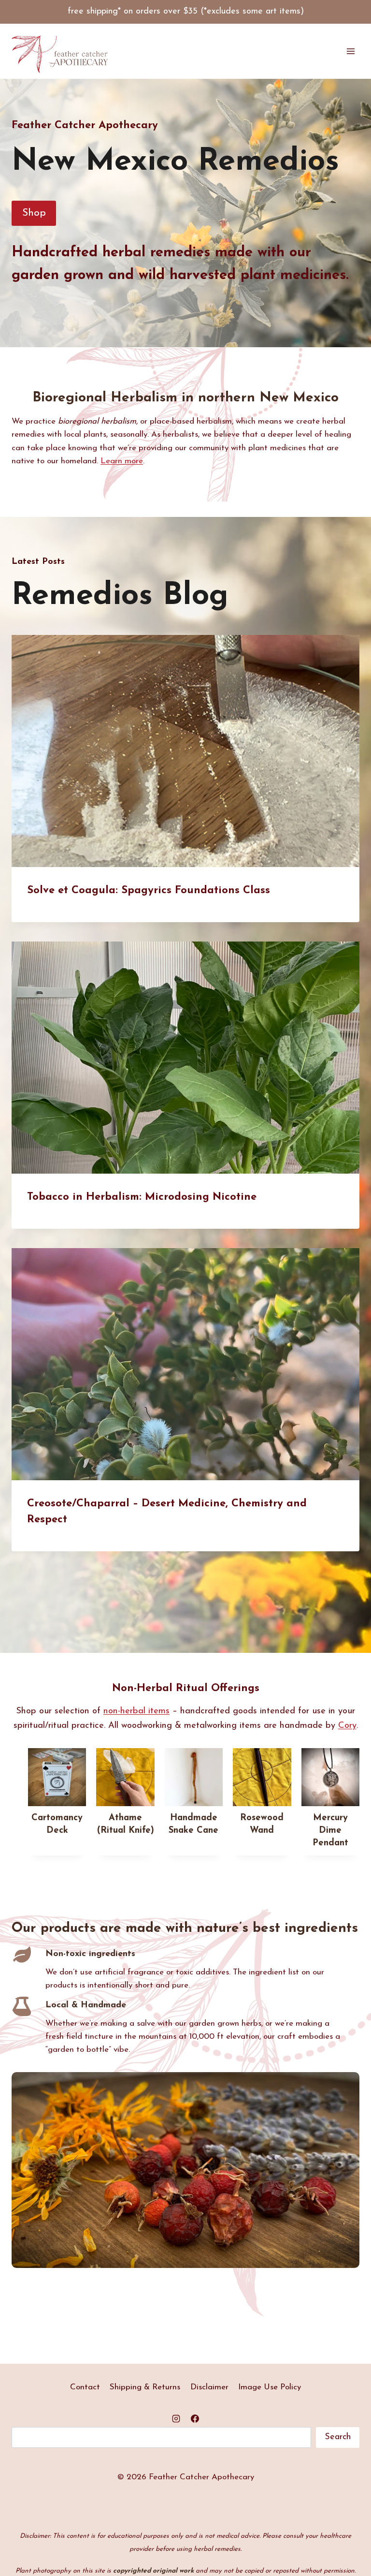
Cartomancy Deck (57, 1824)
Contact (85, 2387)
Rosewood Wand (262, 1824)
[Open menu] (350, 52)
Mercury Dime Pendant (330, 1831)
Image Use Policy (270, 2387)
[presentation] (185, 751)
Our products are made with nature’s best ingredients (185, 1928)
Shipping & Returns (145, 2387)
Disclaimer (209, 2387)
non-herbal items (136, 1711)
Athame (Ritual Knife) (126, 1824)
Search (338, 2437)
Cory (347, 1726)
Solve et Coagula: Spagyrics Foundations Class (149, 891)
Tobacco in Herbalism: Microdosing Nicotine (142, 1197)
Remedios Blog (120, 596)
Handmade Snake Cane (193, 1824)
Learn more (122, 461)
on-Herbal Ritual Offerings (190, 1688)
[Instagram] (176, 2419)
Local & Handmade (86, 2005)
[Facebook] (195, 2419)
